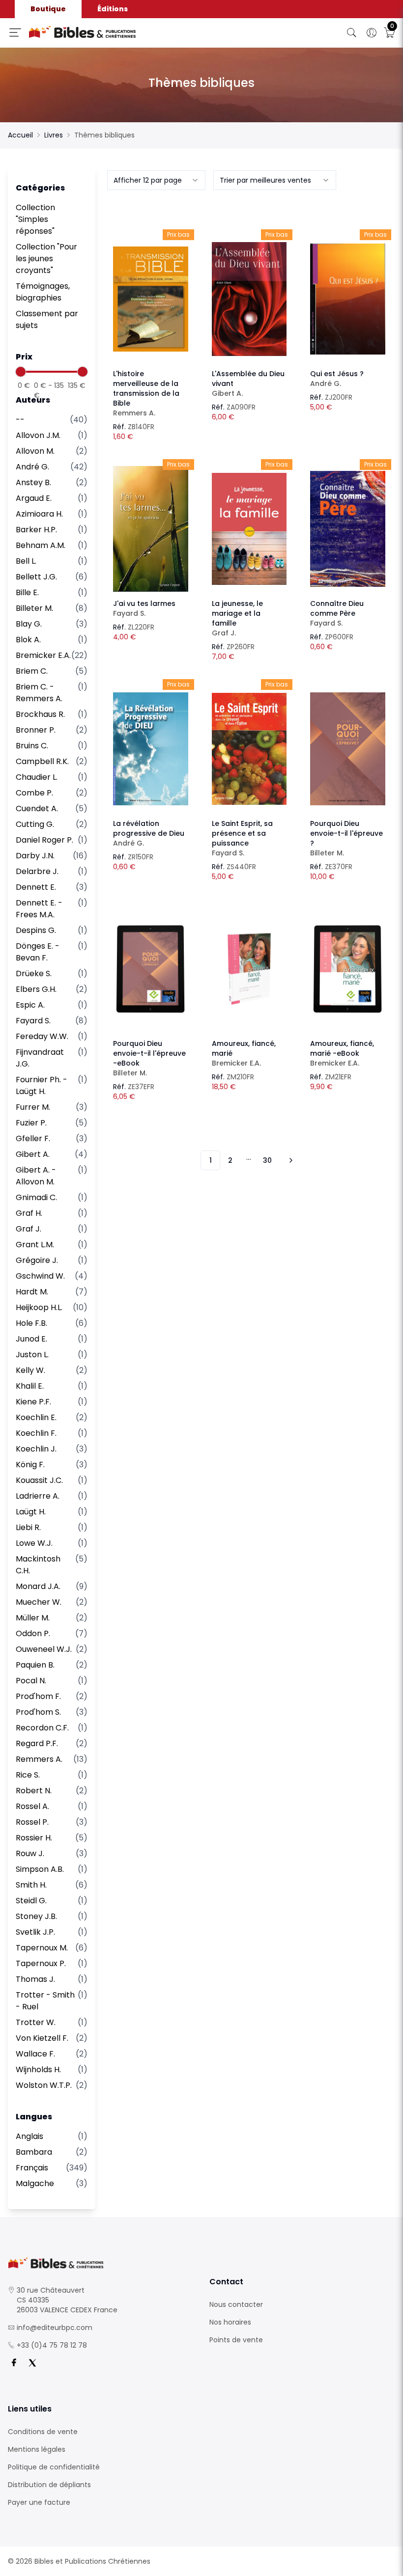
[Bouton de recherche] (352, 33)
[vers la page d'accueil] (101, 2263)
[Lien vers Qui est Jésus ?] (348, 299)
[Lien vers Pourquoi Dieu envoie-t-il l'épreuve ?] (348, 749)
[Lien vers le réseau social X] (32, 2363)
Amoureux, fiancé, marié (244, 1053)
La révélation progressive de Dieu (149, 833)
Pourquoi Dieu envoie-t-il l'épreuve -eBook (149, 1058)
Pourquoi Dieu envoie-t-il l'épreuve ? (346, 838)
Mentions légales (37, 2449)
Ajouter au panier (151, 290)
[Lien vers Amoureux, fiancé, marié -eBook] (348, 969)
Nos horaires (230, 2322)
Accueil (20, 135)
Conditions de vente (43, 2432)
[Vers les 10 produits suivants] (289, 1160)
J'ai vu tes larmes (144, 608)
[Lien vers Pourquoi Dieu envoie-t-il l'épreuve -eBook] (151, 969)
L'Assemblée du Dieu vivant (248, 384)
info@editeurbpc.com (55, 2328)
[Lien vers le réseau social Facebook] (14, 2363)
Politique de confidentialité (54, 2467)
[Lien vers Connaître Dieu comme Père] (348, 529)
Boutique (48, 9)
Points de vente (236, 2340)
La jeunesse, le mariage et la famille (237, 618)
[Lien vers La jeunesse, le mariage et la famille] (249, 529)
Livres (54, 135)
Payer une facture (39, 2502)
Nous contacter (236, 2304)
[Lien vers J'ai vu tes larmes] (151, 529)
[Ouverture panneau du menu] (15, 32)
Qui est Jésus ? (337, 379)
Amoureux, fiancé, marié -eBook (342, 1053)
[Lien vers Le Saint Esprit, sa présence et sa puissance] (249, 749)
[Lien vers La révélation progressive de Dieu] (151, 749)
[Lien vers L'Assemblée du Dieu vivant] (249, 299)
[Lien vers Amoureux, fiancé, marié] (249, 969)
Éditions (113, 9)
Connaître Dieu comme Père (337, 613)
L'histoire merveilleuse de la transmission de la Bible (146, 393)
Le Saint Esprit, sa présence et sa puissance (242, 838)
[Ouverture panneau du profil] (372, 33)
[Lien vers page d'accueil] (120, 32)
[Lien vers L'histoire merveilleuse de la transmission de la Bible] (151, 299)
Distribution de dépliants (49, 2485)
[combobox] (156, 180)
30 (267, 1160)
